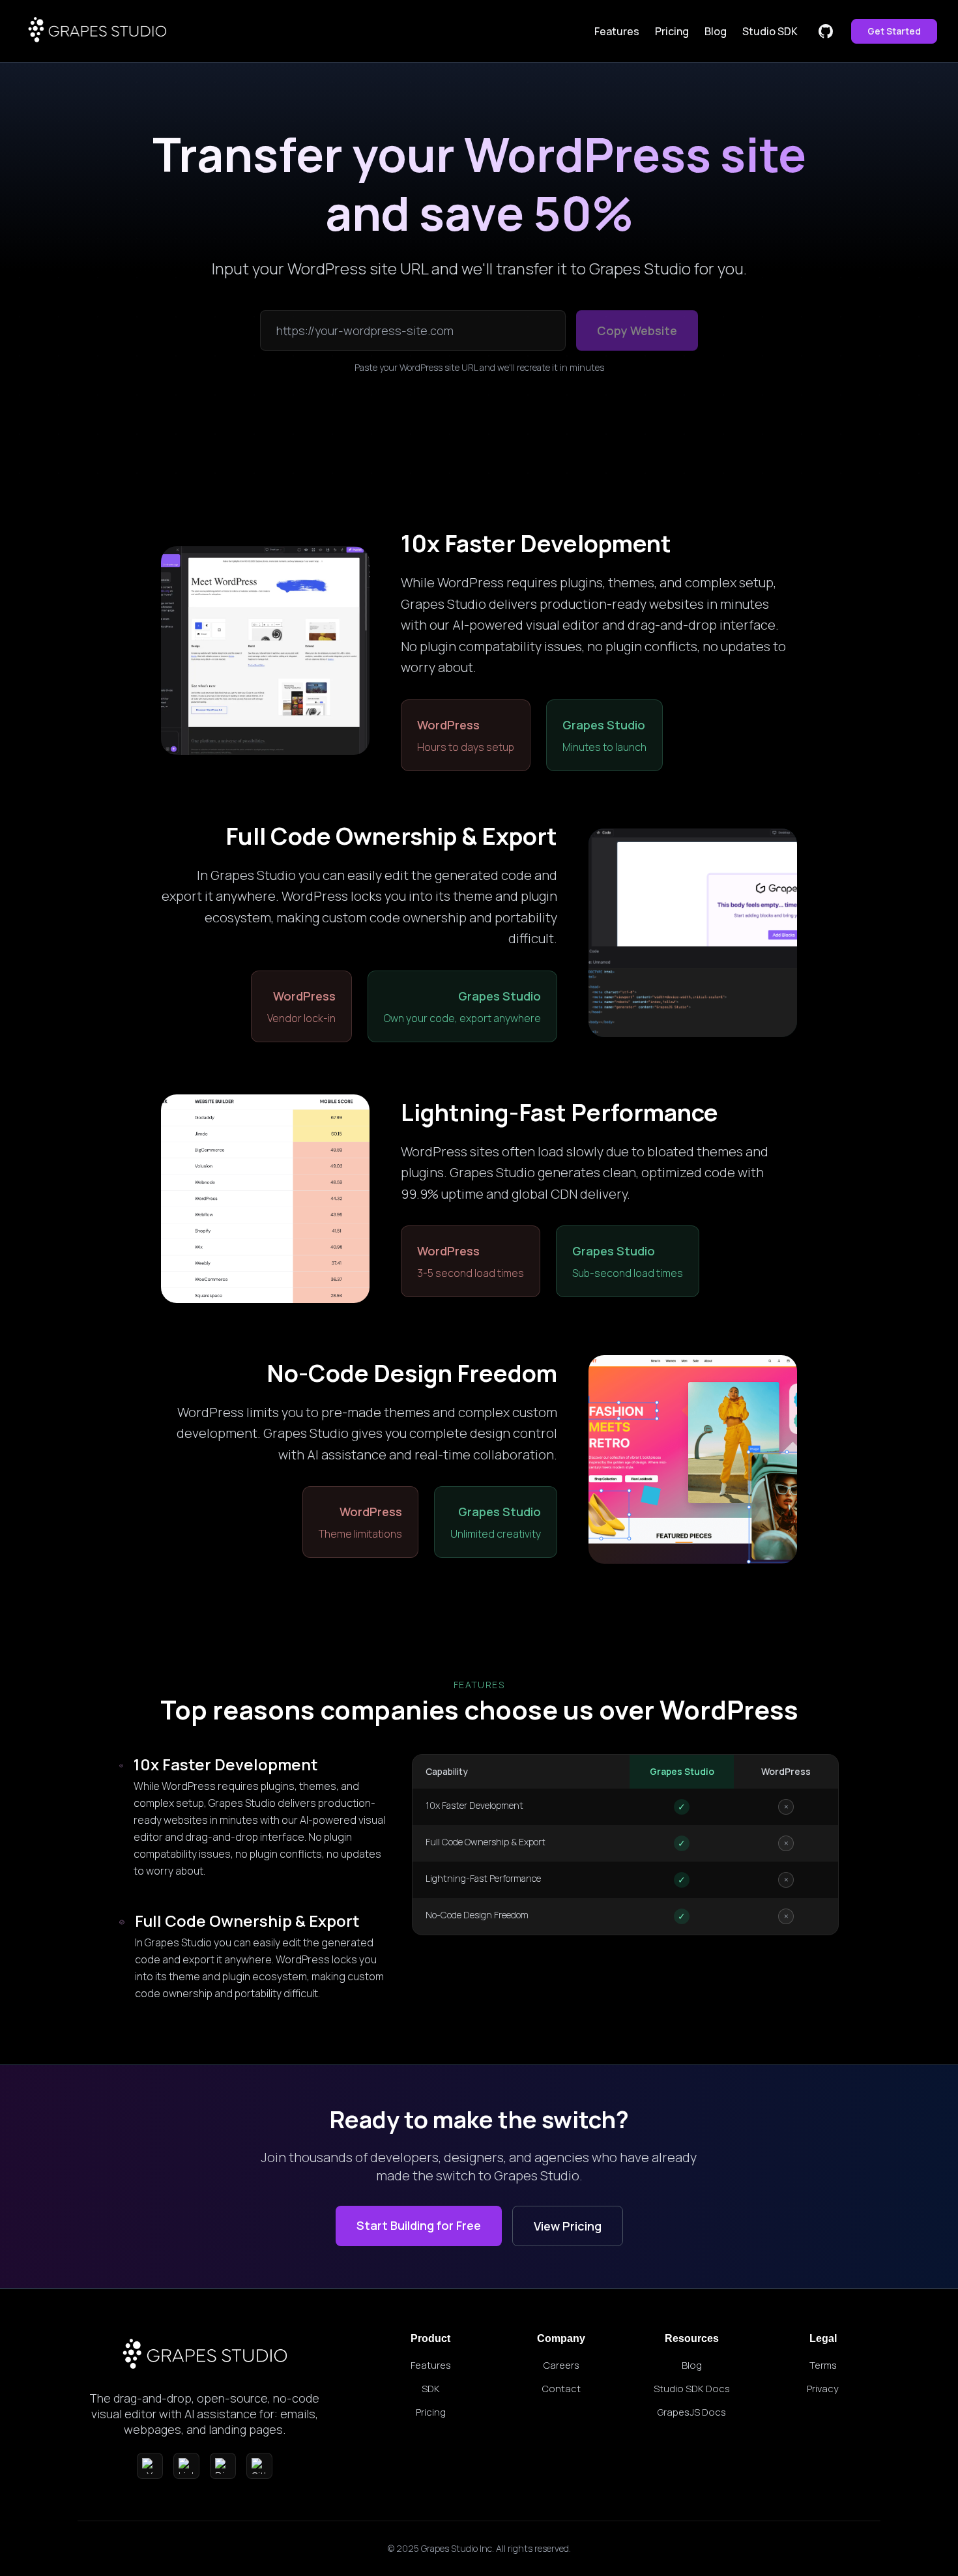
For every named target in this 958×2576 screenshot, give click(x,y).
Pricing (672, 31)
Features (617, 31)
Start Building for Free (419, 2225)
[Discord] (223, 2466)
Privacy (823, 2388)
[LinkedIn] (186, 2466)
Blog (716, 31)
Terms (823, 2365)
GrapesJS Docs (692, 2412)
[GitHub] (259, 2466)
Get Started (894, 31)
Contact (561, 2388)
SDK (431, 2388)
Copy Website (637, 330)
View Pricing (568, 2226)
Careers (561, 2365)
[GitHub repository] (826, 31)
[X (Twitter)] (150, 2466)
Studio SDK (770, 31)
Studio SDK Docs (692, 2388)
